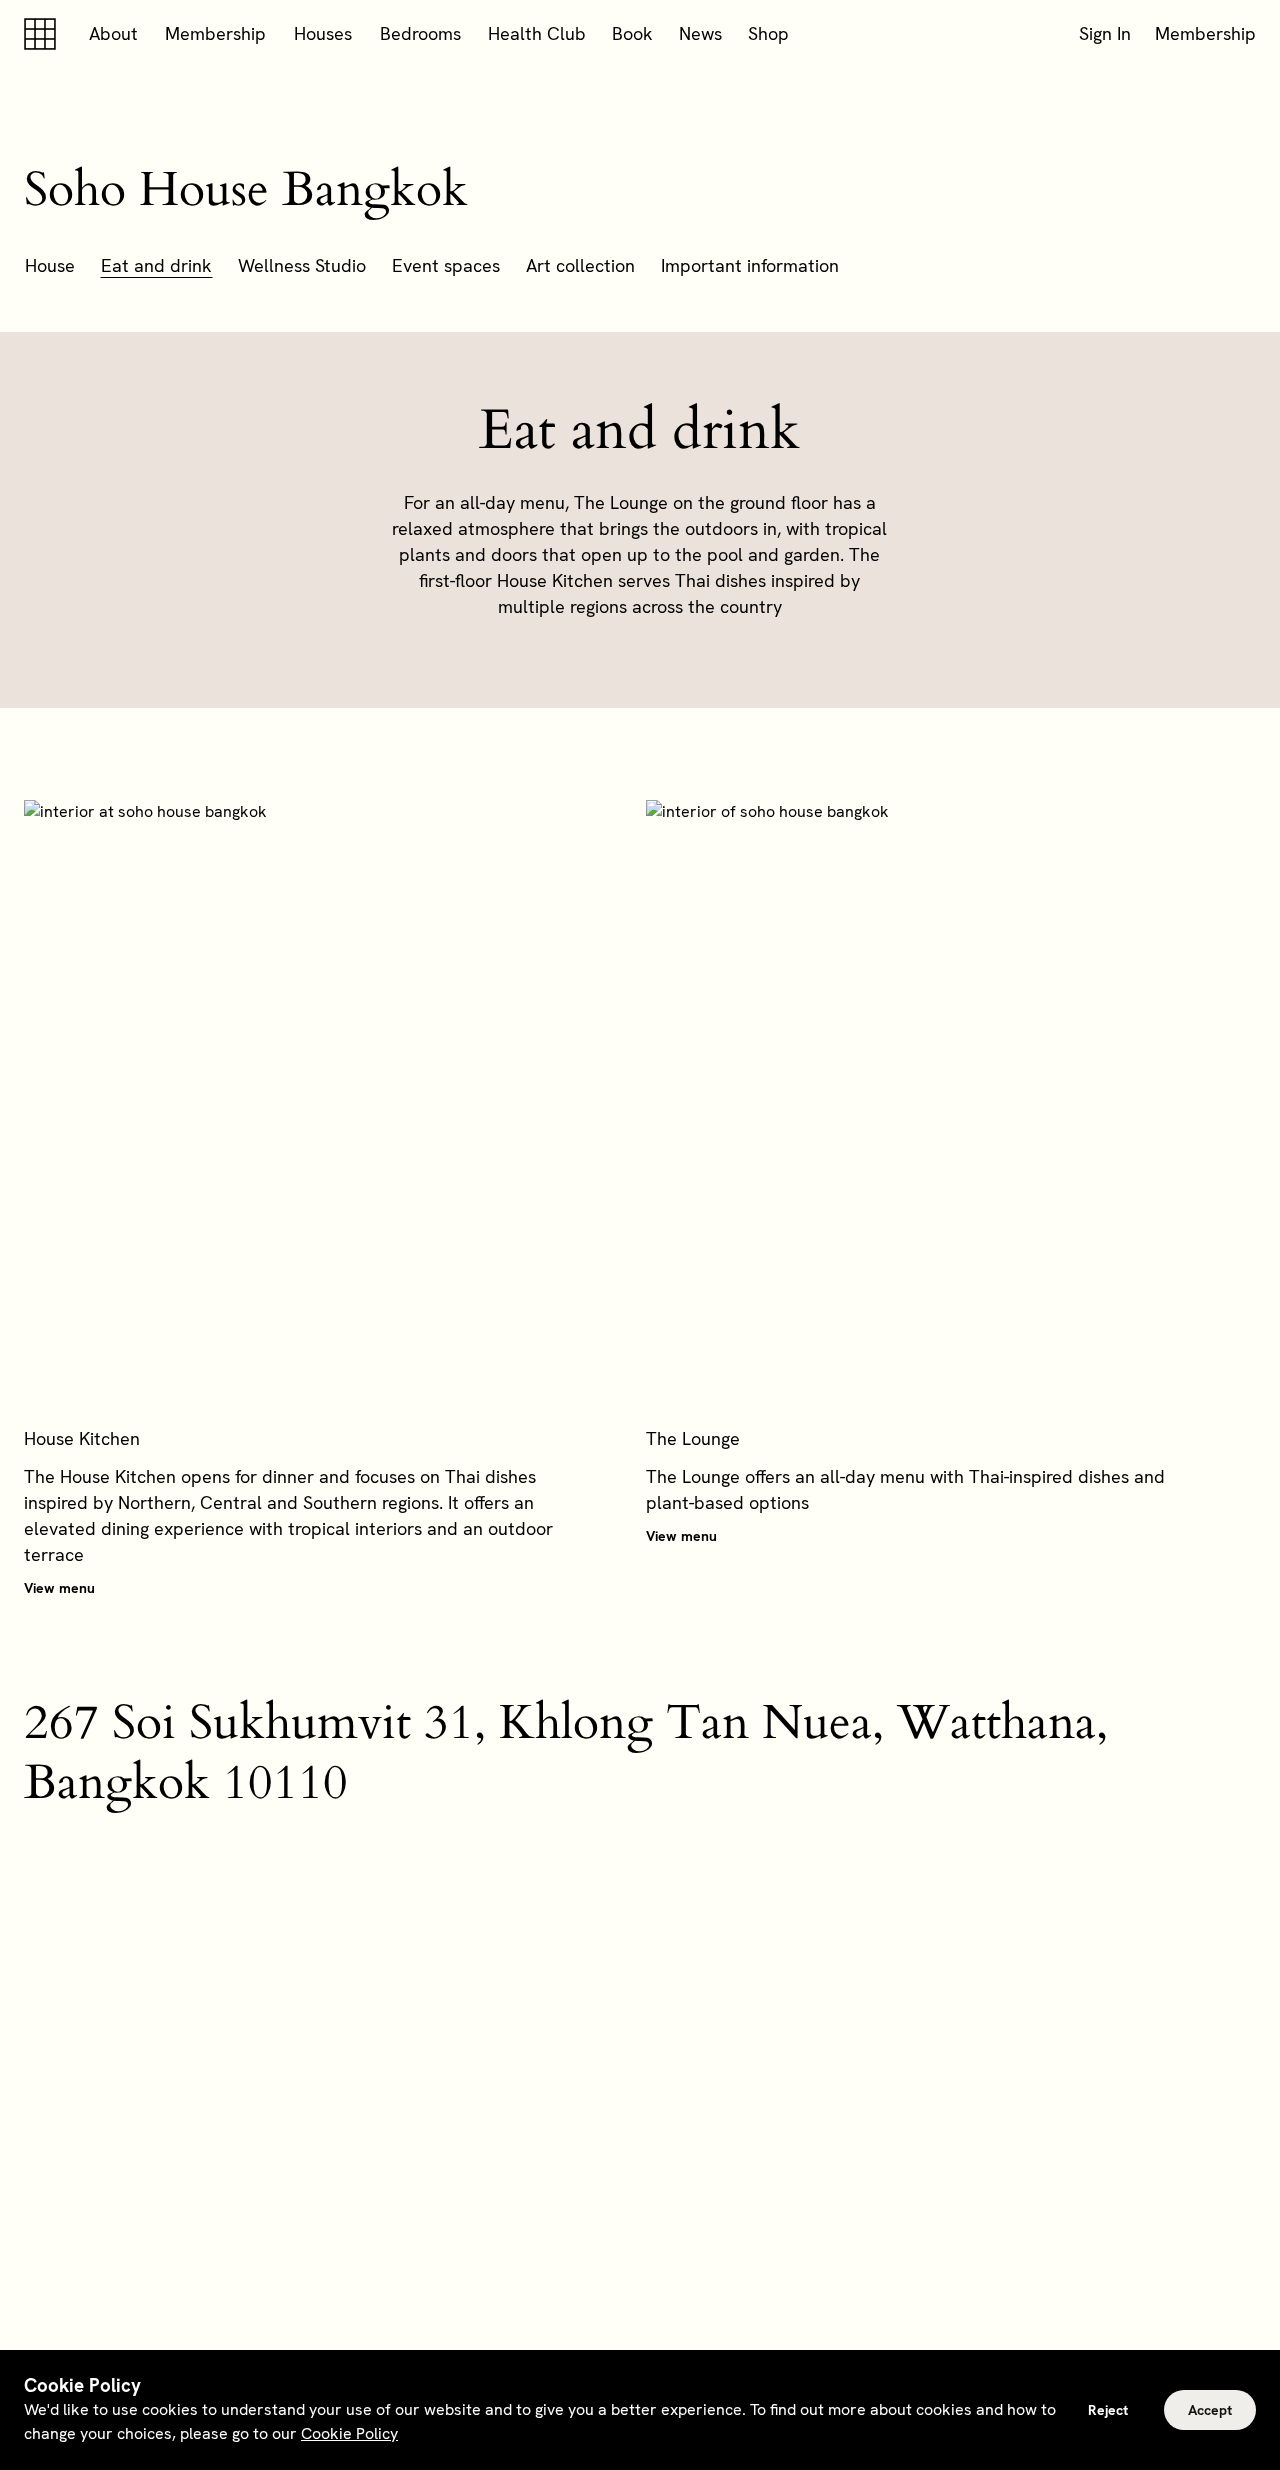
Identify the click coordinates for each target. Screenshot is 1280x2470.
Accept (1210, 2410)
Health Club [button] (537, 33)
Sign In (1105, 33)
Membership (215, 33)
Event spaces (446, 265)
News (700, 33)
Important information (750, 265)
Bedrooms (420, 33)
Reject (1108, 2410)
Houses (323, 33)
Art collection (580, 265)
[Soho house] (44, 34)
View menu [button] (59, 1588)
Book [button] (632, 33)
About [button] (113, 33)
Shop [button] (768, 33)
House (50, 265)
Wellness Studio (302, 265)
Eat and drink (156, 265)
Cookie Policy (349, 2433)
